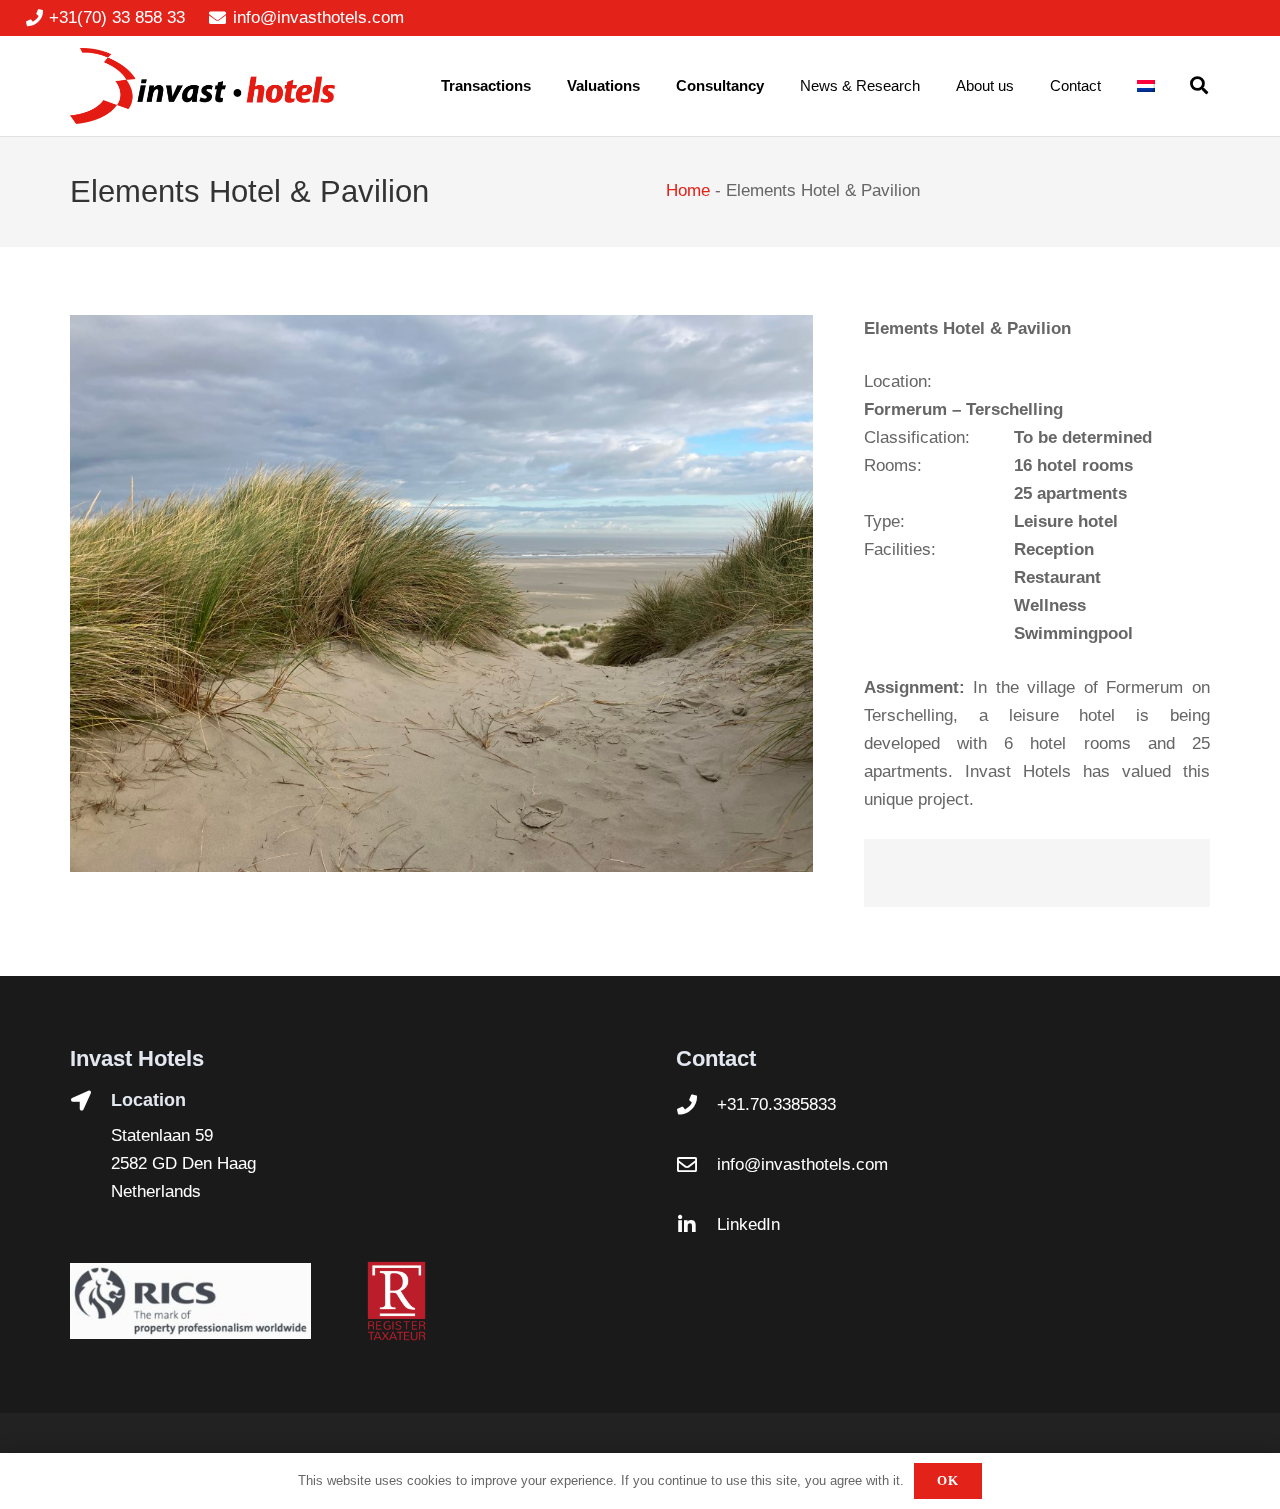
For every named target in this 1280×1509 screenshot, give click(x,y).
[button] (1199, 86)
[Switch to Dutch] (1149, 86)
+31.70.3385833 (776, 1104)
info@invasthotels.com (802, 1164)
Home (688, 190)
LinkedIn (748, 1224)
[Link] (202, 86)
